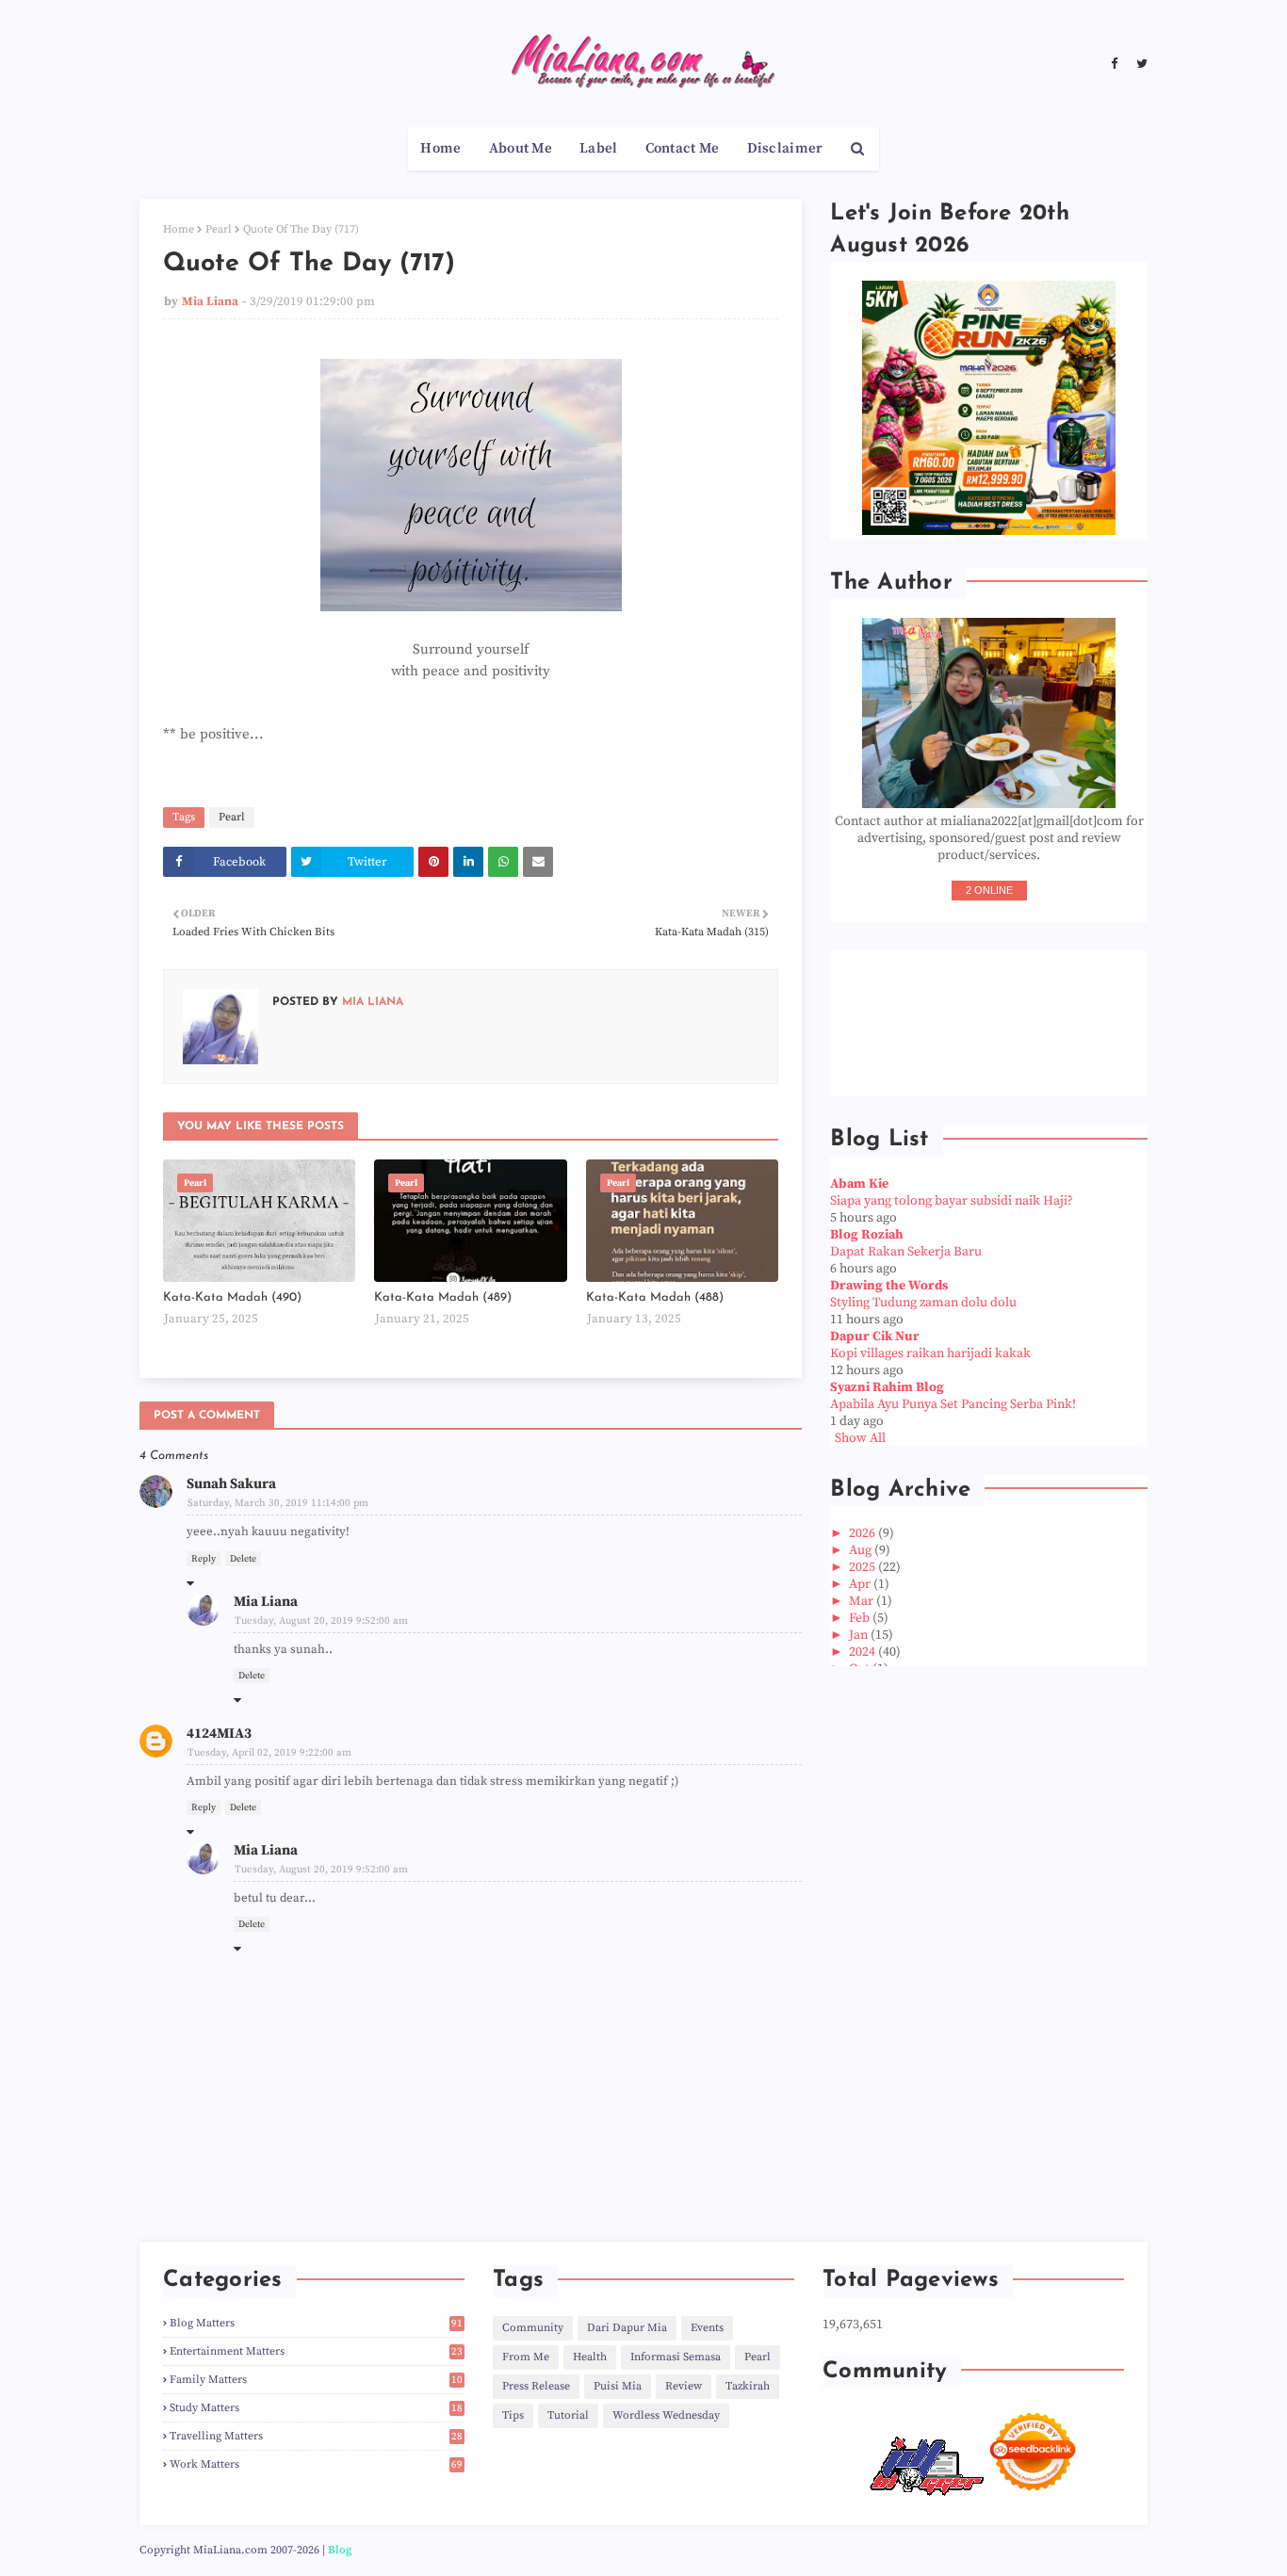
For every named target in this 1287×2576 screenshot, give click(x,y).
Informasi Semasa (676, 2357)
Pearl (219, 229)
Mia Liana (210, 301)
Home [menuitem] (440, 148)
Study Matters (316, 2408)
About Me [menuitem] (521, 148)
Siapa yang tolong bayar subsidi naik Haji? (952, 1201)
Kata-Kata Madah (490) (232, 1297)
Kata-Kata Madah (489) (443, 1297)
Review (684, 2386)
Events (707, 2328)
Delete (243, 1559)
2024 (863, 1652)
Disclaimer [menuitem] (785, 148)
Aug (862, 1550)
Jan (860, 1635)
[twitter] (1140, 64)
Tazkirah (748, 2386)
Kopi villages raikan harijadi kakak (930, 1353)
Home (179, 229)
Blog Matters (316, 2323)
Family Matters (316, 2380)
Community (533, 2328)
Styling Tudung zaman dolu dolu (923, 1303)
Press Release (536, 2386)
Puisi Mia (618, 2386)
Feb (861, 1618)
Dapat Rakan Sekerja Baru (906, 1252)
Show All (860, 1438)
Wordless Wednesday (666, 2415)
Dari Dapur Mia (627, 2328)
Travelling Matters (316, 2436)
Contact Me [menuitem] (683, 148)
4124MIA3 (219, 1734)
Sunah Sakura (231, 1484)
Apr (861, 1584)
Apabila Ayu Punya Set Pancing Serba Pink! (953, 1404)
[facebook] (1114, 64)
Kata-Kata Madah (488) (655, 1297)
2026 (863, 1533)
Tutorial (568, 2415)
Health (590, 2357)
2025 (863, 1567)
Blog (340, 2550)
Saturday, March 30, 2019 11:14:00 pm (278, 1503)
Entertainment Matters (316, 2351)
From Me (526, 2357)
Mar (863, 1601)
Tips (513, 2415)
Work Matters (316, 2464)
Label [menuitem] (599, 148)
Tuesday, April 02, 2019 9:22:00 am (269, 1753)
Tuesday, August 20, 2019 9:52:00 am (321, 1621)
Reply (204, 1559)
